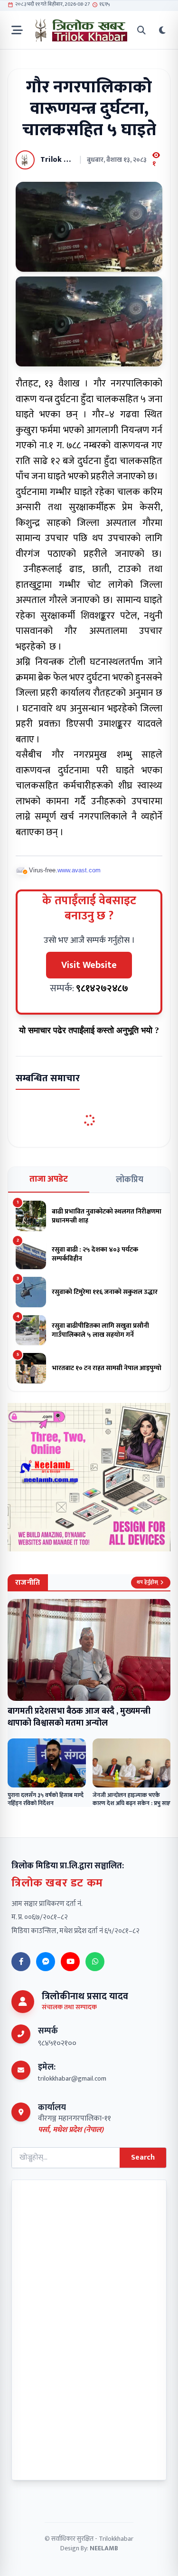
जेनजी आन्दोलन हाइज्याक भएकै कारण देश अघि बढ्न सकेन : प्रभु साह (131, 1799)
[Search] (141, 30)
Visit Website (89, 965)
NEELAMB (104, 2548)
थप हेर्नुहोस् (147, 1582)
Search (143, 2157)
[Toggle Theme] (162, 30)
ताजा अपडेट (49, 1179)
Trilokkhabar (116, 2539)
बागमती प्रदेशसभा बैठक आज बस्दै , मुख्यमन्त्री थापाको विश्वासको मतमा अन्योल (79, 1717)
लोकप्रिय (130, 1180)
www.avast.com (79, 870)
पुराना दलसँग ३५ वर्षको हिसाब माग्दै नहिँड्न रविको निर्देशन (46, 1799)
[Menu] (17, 30)
